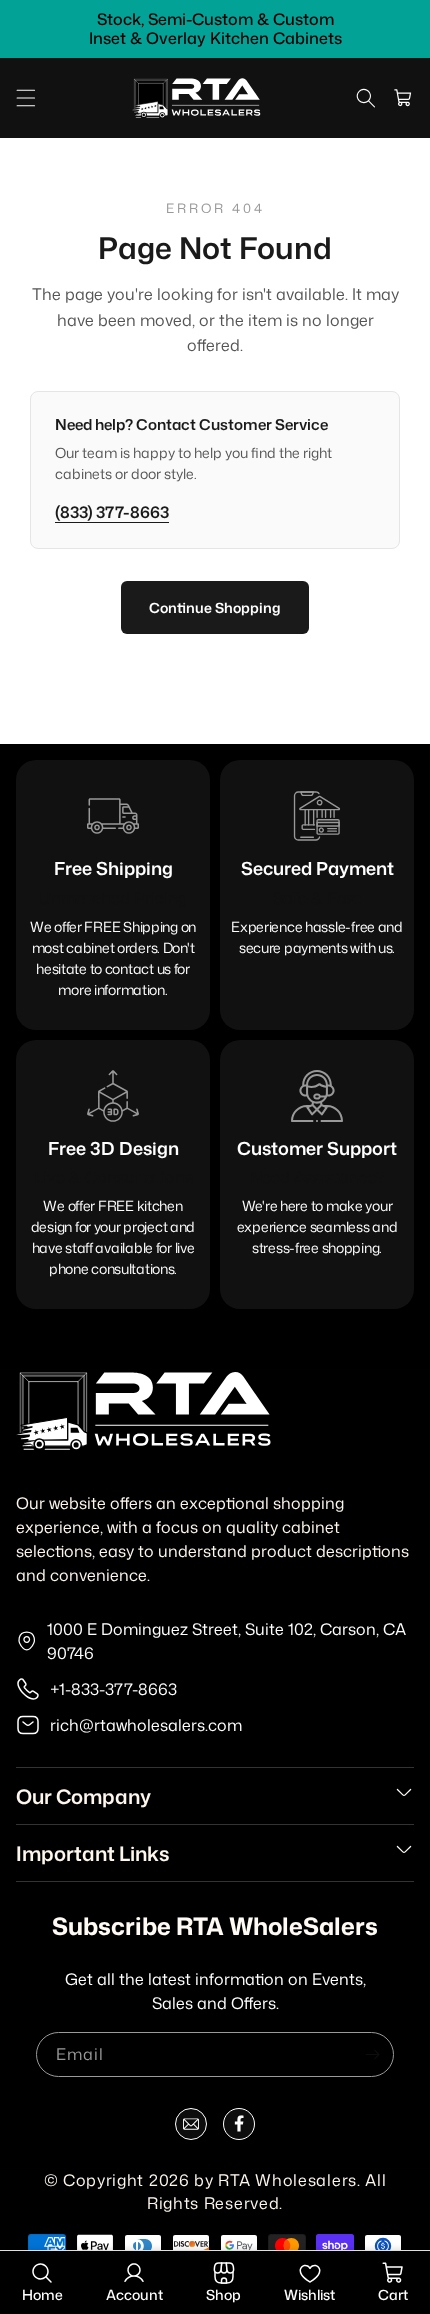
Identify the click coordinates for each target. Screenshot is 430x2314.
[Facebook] (239, 2128)
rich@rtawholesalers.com (146, 1725)
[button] (26, 98)
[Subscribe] (372, 2054)
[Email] (191, 2128)
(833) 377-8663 (112, 512)
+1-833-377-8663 (113, 1689)
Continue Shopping (215, 607)
